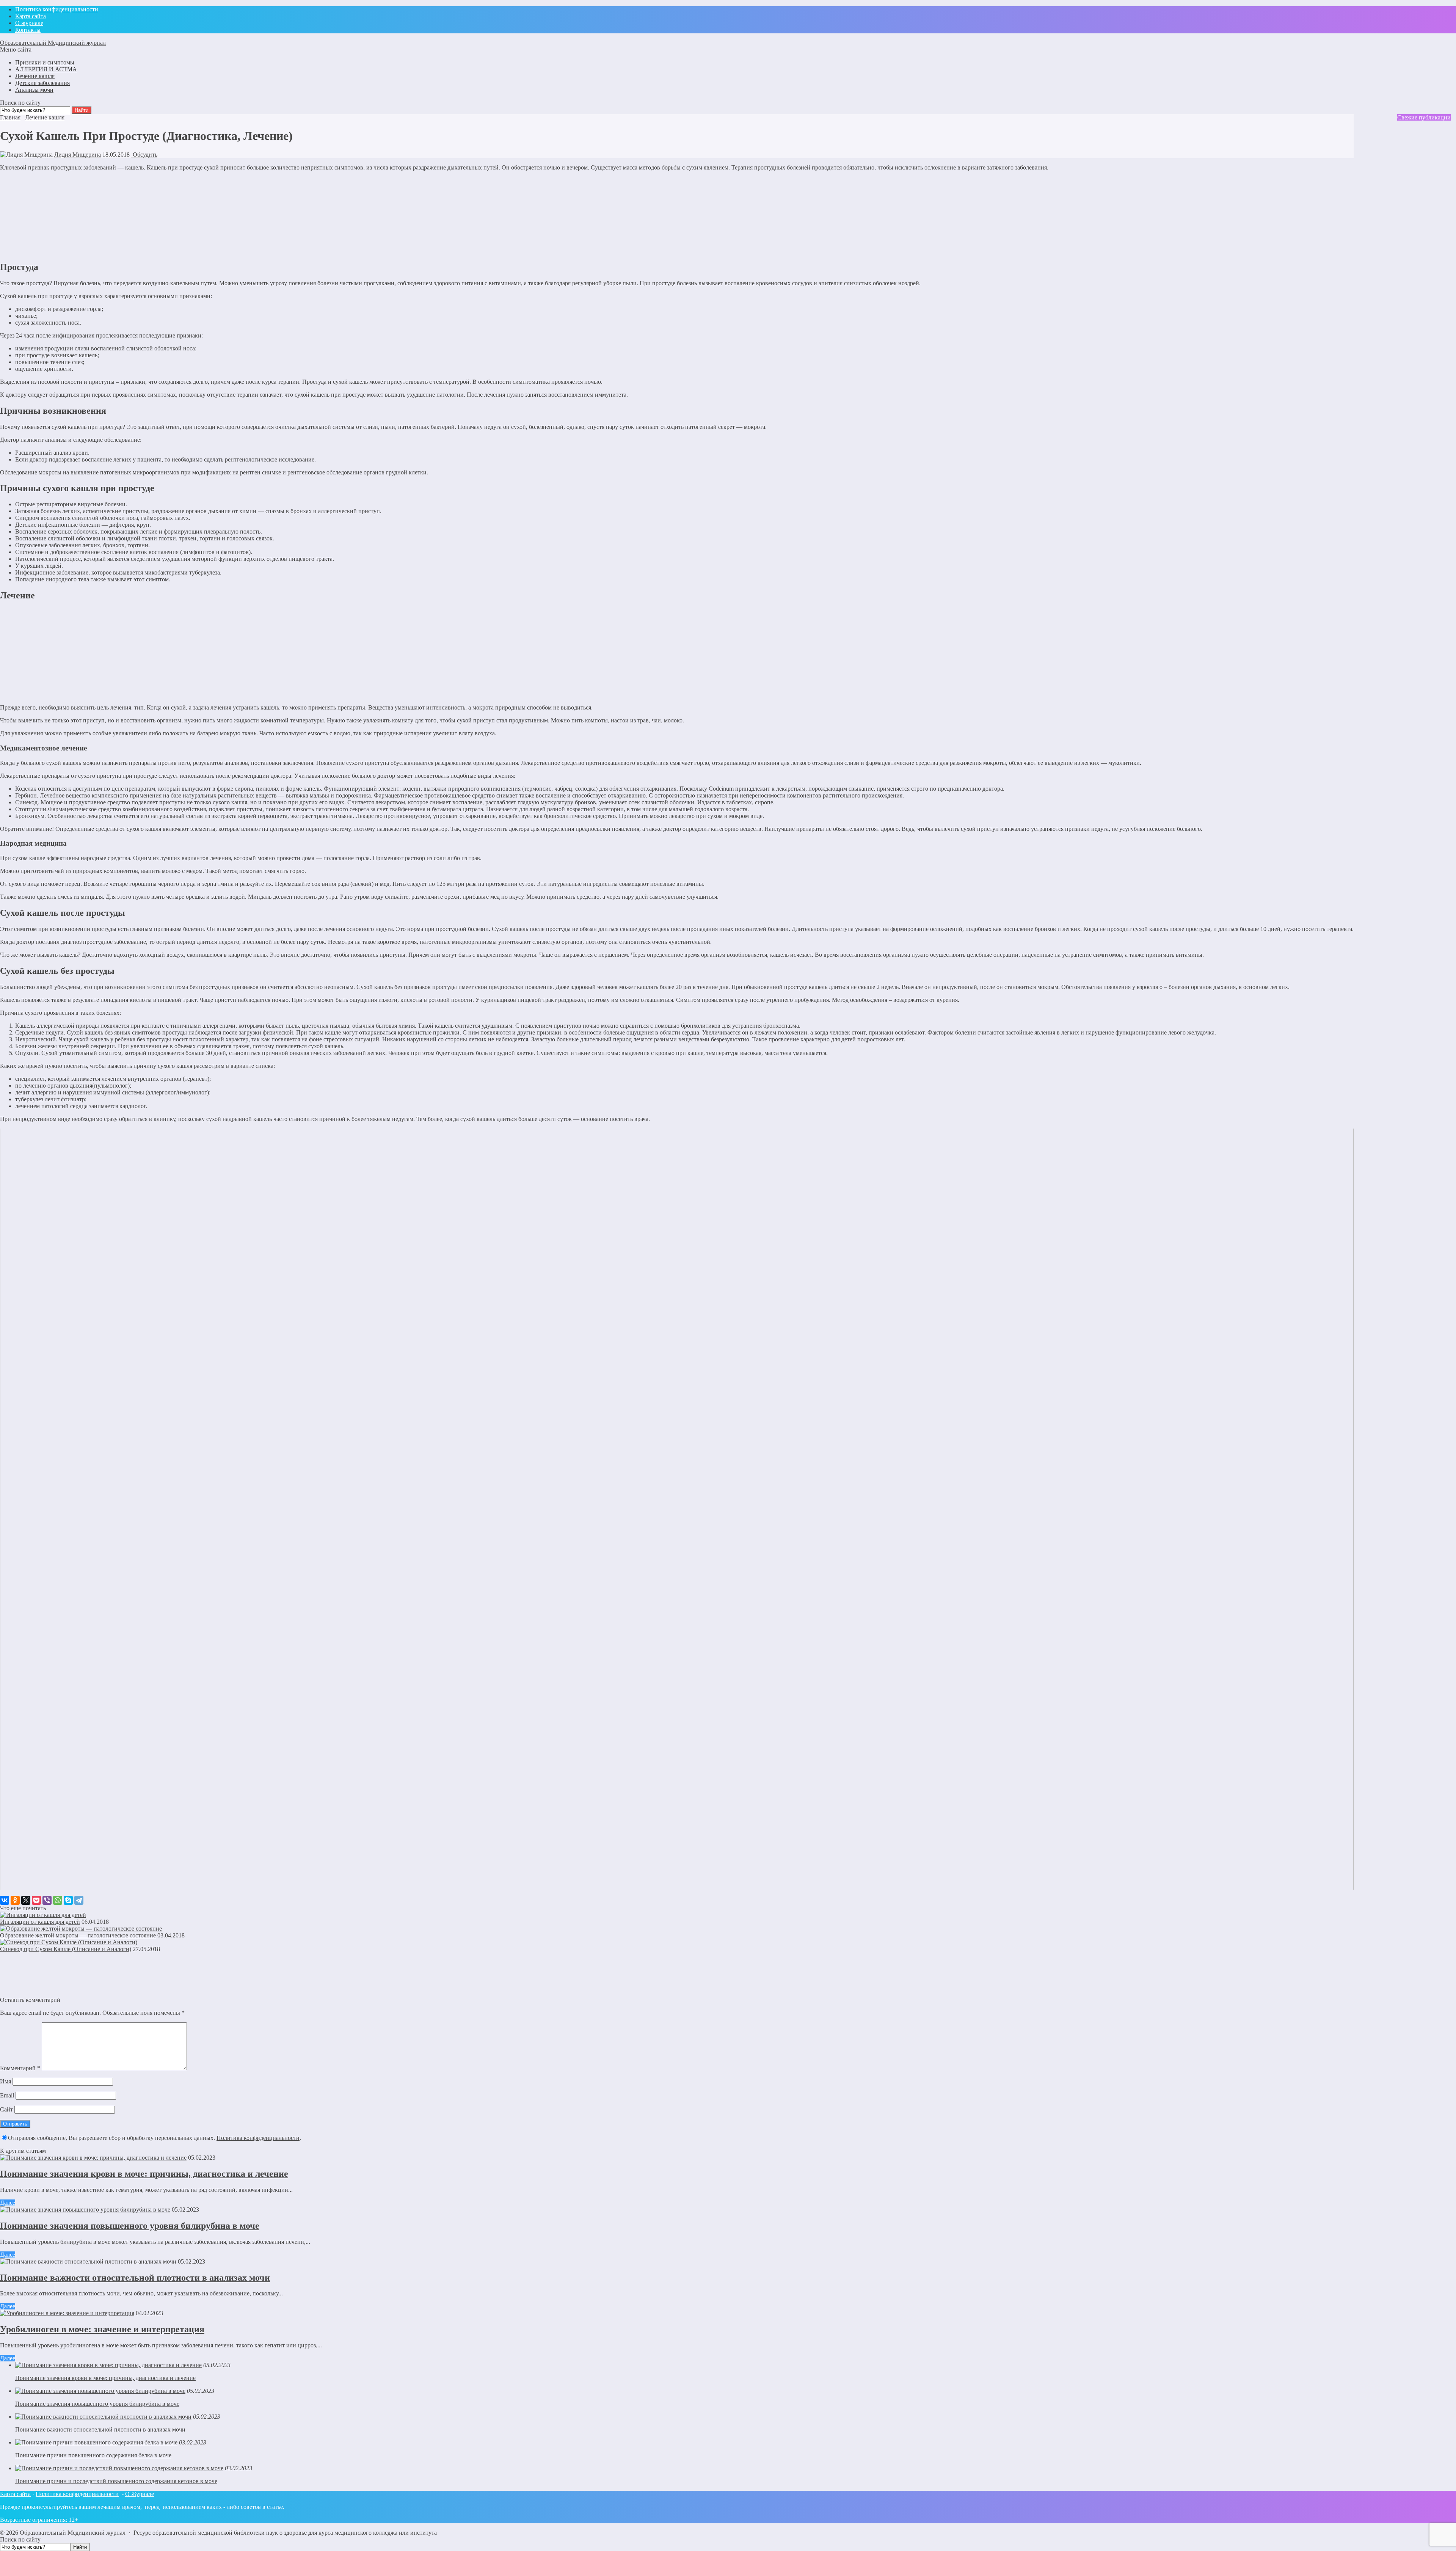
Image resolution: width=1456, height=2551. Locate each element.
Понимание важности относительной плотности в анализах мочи (135, 2278)
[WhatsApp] (58, 1900)
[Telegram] (79, 1900)
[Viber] (47, 1900)
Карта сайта (15, 2494)
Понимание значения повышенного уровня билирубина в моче (130, 2226)
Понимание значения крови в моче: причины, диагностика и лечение (144, 2174)
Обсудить (144, 155)
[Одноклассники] (15, 1900)
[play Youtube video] (677, 1509)
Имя (5, 2081)
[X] (26, 1900)
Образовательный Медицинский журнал (53, 43)
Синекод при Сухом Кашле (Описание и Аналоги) (66, 1949)
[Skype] (68, 1900)
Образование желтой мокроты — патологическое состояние (78, 1935)
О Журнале (140, 2494)
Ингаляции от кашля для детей (40, 1922)
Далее (8, 2203)
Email (7, 2095)
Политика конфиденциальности (258, 2138)
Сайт (6, 2109)
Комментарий (20, 2068)
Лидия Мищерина (78, 155)
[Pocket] (36, 1900)
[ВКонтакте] (5, 1900)
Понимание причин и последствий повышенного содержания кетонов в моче (116, 2481)
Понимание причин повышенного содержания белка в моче (93, 2455)
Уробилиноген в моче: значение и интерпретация (102, 2329)
